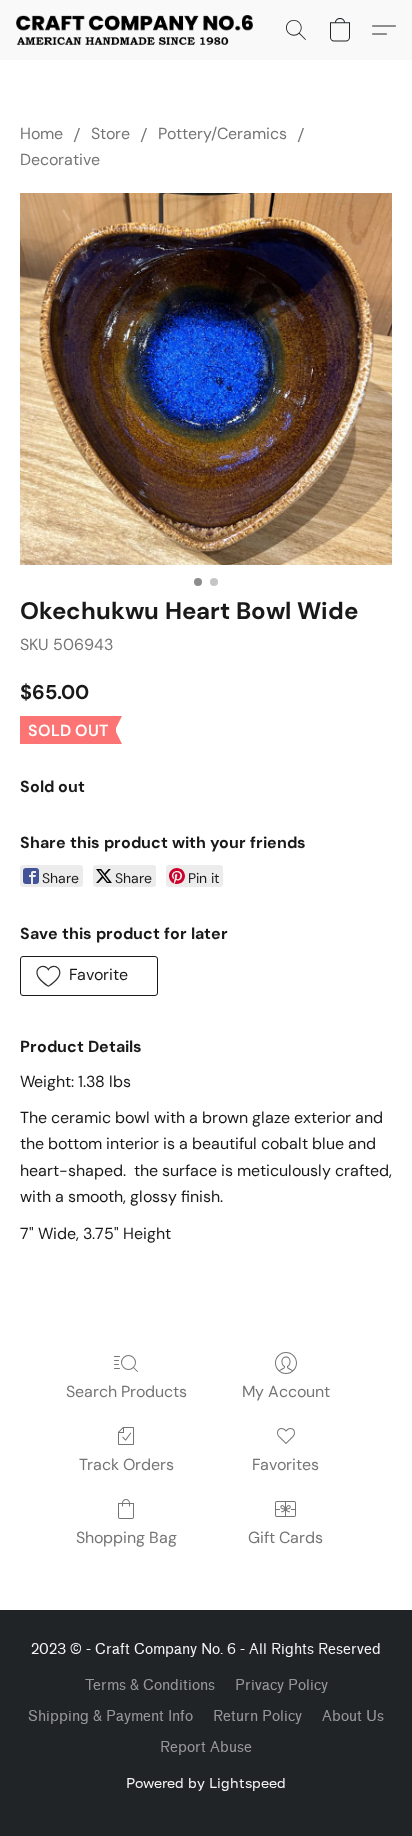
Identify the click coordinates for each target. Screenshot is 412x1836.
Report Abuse (206, 1747)
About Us (353, 1716)
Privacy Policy (281, 1685)
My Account (286, 1391)
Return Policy (257, 1716)
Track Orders (126, 1464)
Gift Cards (285, 1537)
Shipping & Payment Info (110, 1716)
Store (110, 133)
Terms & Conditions (150, 1685)
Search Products (126, 1391)
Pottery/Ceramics (222, 133)
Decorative (60, 159)
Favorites (285, 1464)
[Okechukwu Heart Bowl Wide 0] (206, 379)
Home (41, 133)
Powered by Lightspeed (206, 1782)
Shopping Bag (126, 1537)
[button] (141, 30)
